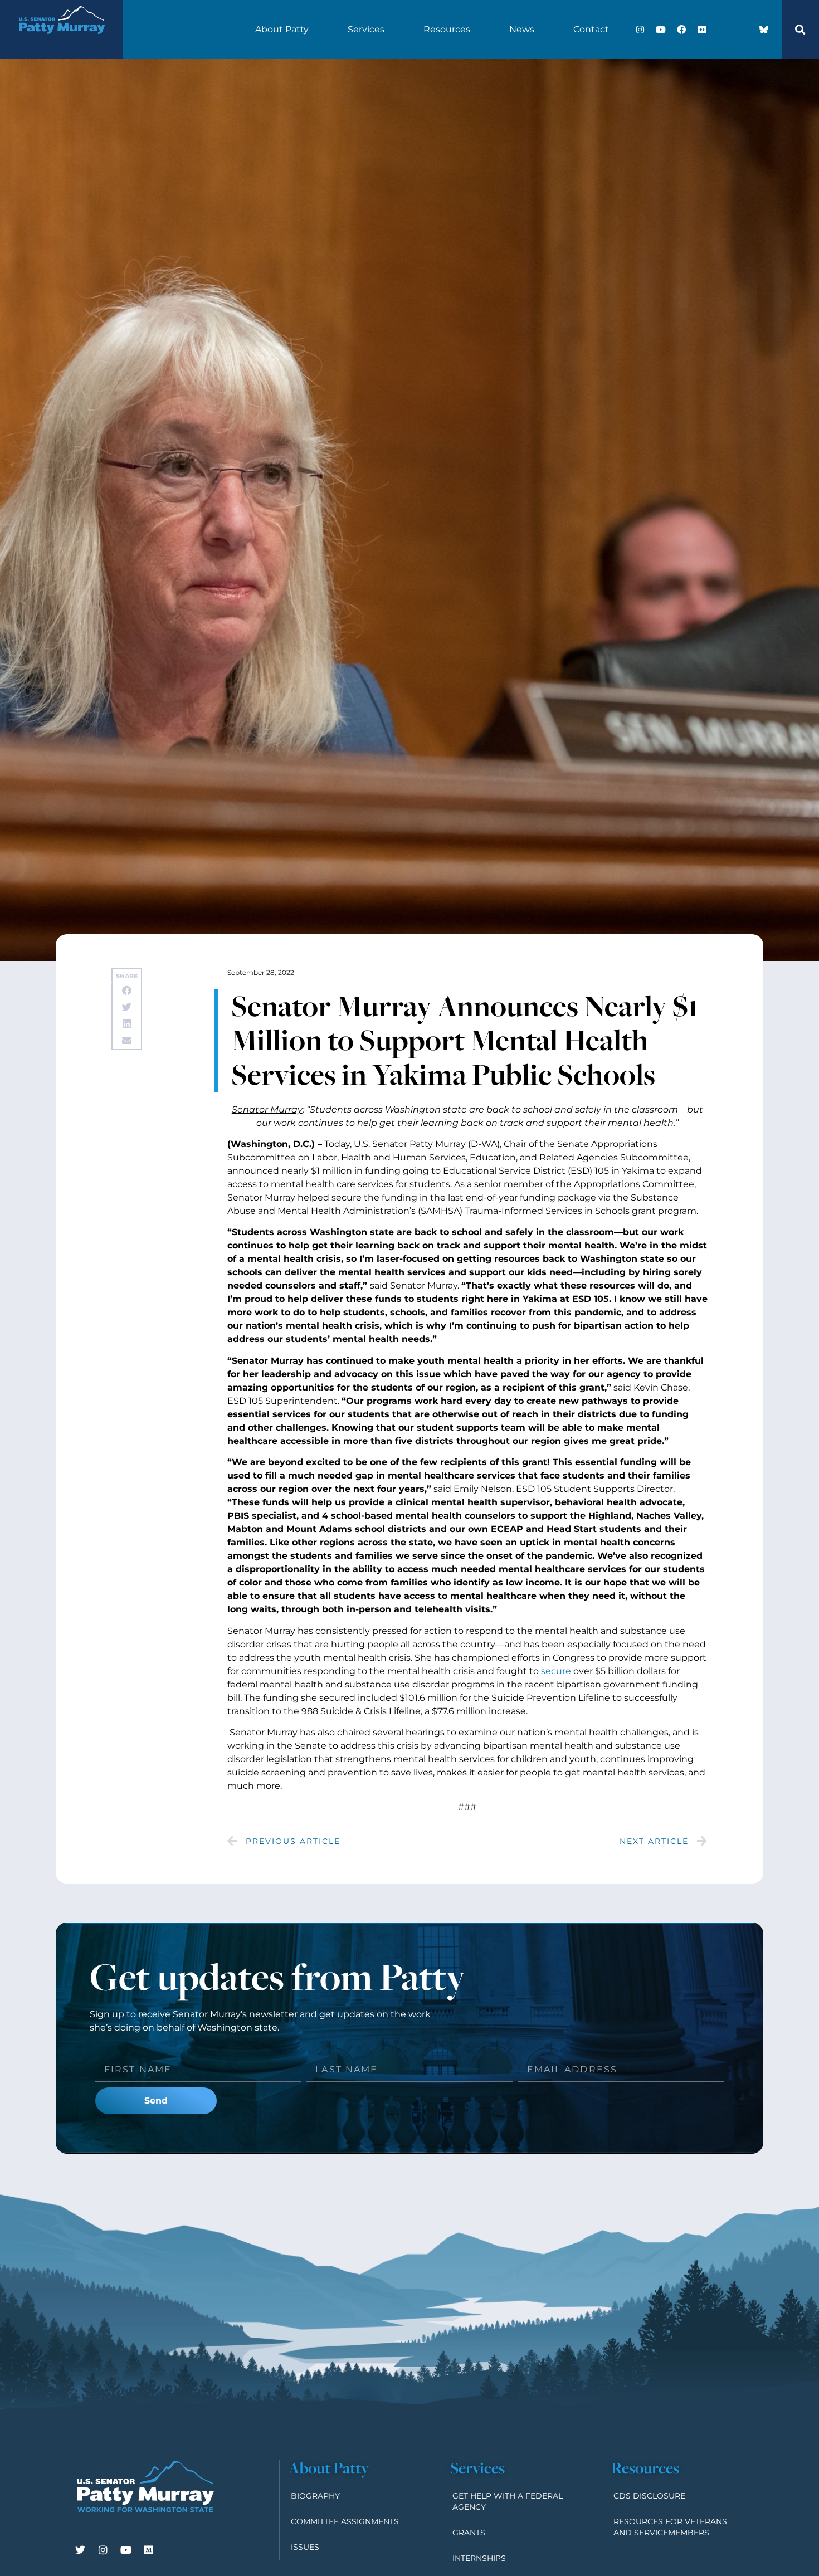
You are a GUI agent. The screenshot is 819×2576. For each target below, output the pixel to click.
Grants (469, 2533)
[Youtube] (661, 30)
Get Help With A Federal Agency (508, 2501)
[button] (800, 30)
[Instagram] (640, 30)
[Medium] (149, 2550)
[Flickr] (702, 30)
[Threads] (743, 30)
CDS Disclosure (649, 2496)
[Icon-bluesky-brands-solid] (764, 30)
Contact (591, 29)
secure (556, 1671)
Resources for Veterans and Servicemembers (670, 2527)
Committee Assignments (345, 2521)
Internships (479, 2558)
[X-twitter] (723, 30)
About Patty (282, 29)
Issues (305, 2547)
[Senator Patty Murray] (61, 41)
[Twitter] (80, 2550)
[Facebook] (681, 30)
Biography (315, 2496)
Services (366, 29)
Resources (447, 29)
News (522, 29)
